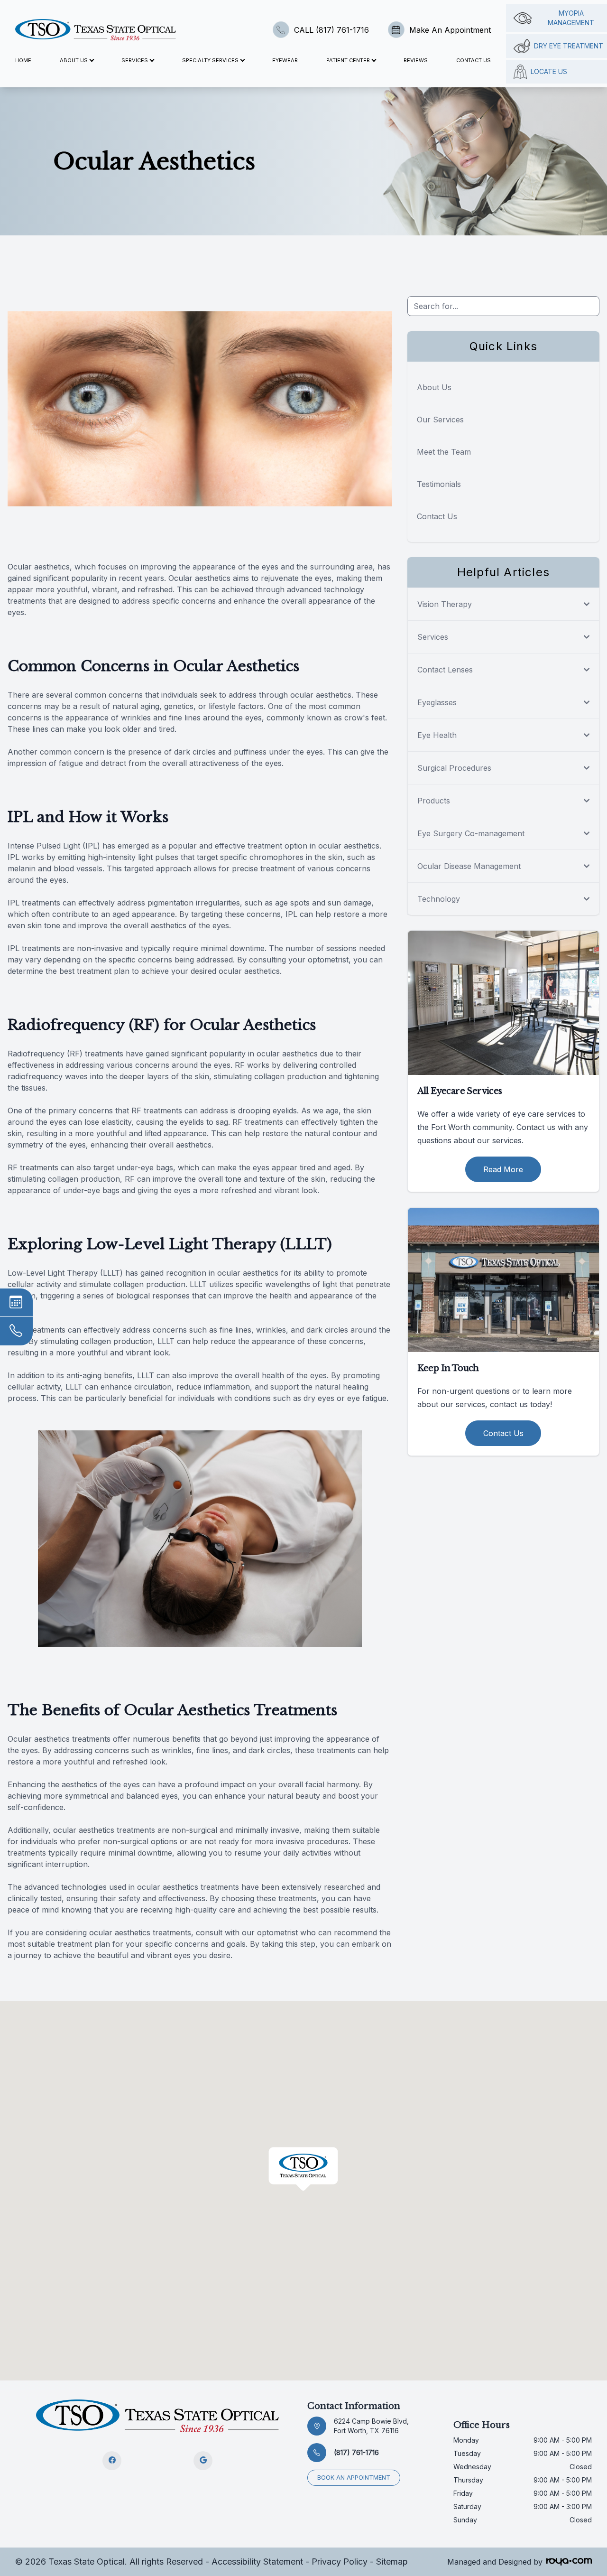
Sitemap (392, 2562)
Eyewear (285, 60)
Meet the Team (444, 452)
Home (23, 60)
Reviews (416, 60)
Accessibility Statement (257, 2562)
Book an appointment (354, 2478)
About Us (434, 387)
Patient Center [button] (348, 60)
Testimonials (439, 484)
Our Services (440, 420)
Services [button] (135, 60)
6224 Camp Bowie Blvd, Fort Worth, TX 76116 (371, 2426)
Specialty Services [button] (210, 60)
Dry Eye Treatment (569, 46)
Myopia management (571, 18)
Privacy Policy (340, 2562)
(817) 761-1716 (356, 2452)
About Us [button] (74, 60)
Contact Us (474, 60)
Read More (503, 1169)
